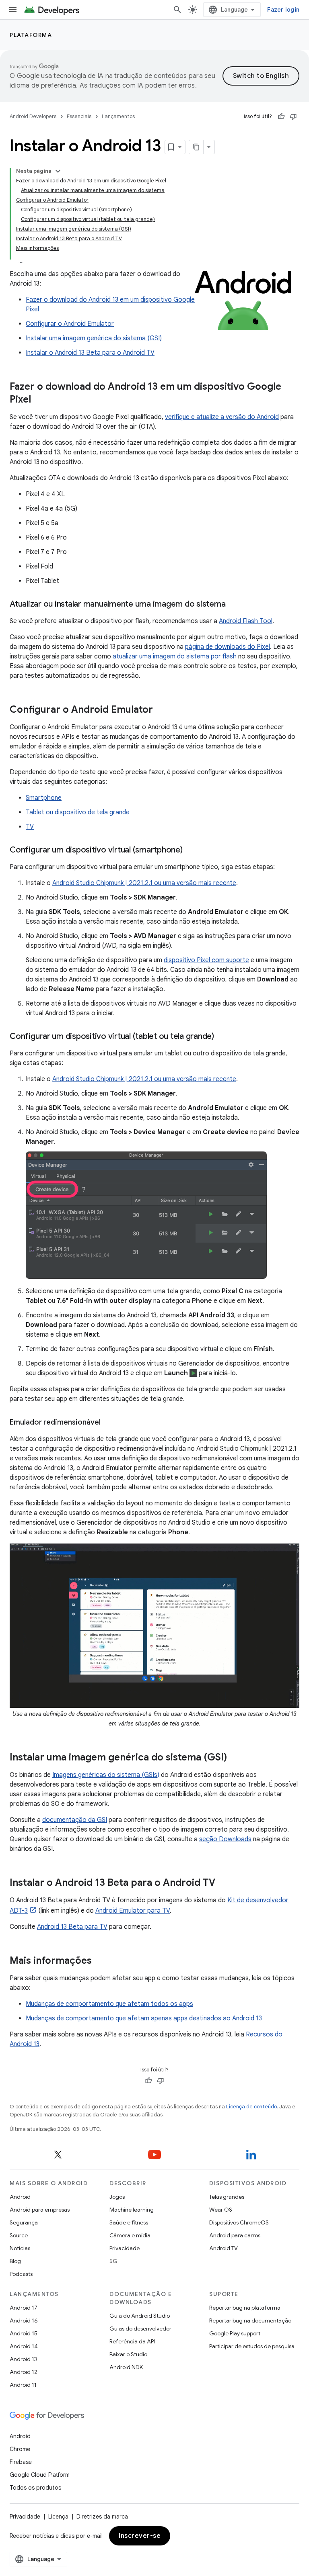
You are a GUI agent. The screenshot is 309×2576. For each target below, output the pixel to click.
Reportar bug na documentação (250, 2320)
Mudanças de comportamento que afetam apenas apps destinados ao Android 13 (144, 2018)
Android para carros (235, 2235)
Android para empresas (40, 2210)
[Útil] (281, 117)
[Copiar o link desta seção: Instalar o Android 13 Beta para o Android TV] (223, 1883)
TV (30, 827)
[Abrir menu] (13, 10)
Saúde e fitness (129, 2222)
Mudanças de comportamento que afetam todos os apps (109, 2004)
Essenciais (79, 116)
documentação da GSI (75, 1820)
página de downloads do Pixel (228, 647)
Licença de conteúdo (251, 2107)
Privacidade (125, 2248)
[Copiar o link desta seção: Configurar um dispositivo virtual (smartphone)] (191, 850)
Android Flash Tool (246, 621)
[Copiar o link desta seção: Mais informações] (100, 1961)
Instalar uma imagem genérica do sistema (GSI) (94, 338)
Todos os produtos (35, 2488)
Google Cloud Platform (40, 2475)
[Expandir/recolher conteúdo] (58, 171)
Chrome (20, 2449)
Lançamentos (118, 116)
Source (19, 2235)
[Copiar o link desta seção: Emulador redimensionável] (109, 1423)
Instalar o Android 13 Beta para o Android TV (90, 353)
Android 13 (23, 2359)
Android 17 (24, 2308)
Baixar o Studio (128, 2354)
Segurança (24, 2222)
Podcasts (21, 2274)
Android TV (224, 2248)
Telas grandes (227, 2197)
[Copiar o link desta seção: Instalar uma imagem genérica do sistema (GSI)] (235, 1758)
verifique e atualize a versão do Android (222, 417)
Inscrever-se (140, 2536)
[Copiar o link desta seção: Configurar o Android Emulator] (161, 710)
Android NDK (126, 2367)
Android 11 (23, 2385)
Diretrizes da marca (102, 2517)
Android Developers (33, 116)
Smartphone (44, 798)
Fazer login (283, 10)
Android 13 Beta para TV (72, 1927)
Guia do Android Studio (140, 2316)
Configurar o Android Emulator (70, 324)
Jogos (117, 2197)
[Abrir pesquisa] (177, 10)
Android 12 (24, 2372)
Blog (15, 2261)
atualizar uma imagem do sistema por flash (175, 656)
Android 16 (24, 2320)
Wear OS (221, 2210)
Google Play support (235, 2333)
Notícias (20, 2248)
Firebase (21, 2462)
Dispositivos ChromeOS (239, 2222)
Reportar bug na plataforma (245, 2308)
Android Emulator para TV (133, 1911)
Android (20, 2197)
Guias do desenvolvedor (140, 2329)
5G (113, 2261)
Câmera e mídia (130, 2235)
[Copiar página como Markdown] (196, 147)
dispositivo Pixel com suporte (206, 960)
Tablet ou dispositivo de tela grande (78, 812)
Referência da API (132, 2341)
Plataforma (31, 35)
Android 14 (24, 2346)
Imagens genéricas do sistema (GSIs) (106, 1775)
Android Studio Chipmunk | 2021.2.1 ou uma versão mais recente (144, 883)
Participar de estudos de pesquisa (252, 2346)
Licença (58, 2517)
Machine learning (132, 2210)
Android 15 (24, 2333)
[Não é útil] (293, 117)
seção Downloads (225, 1839)
